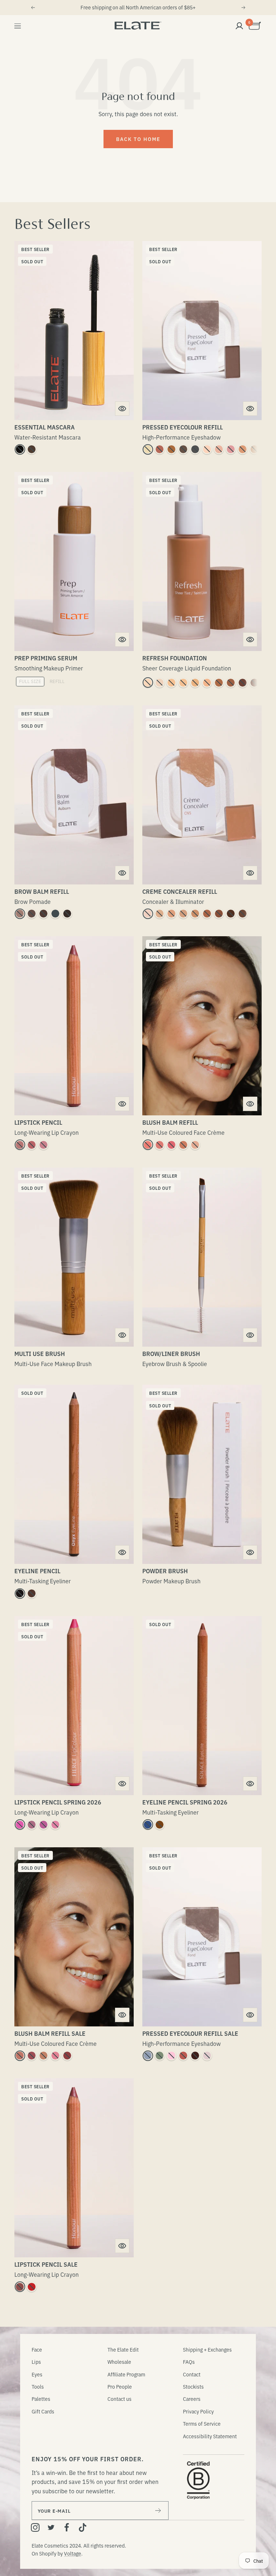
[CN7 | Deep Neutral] (243, 914)
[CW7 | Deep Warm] (231, 914)
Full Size (30, 681)
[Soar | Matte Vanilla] (219, 449)
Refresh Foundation (175, 658)
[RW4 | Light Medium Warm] (195, 683)
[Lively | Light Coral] (55, 1825)
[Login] (239, 26)
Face (37, 2349)
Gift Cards (43, 2411)
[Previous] (33, 8)
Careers (192, 2399)
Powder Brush (165, 1571)
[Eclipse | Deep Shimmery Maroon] (195, 2056)
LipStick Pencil (38, 1122)
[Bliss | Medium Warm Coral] (183, 1145)
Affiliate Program (126, 2374)
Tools (38, 2386)
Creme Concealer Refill (180, 891)
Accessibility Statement (210, 2436)
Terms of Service (202, 2423)
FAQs (189, 2362)
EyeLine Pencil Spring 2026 (185, 1802)
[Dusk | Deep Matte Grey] (195, 449)
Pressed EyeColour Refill (183, 427)
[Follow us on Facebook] (67, 2527)
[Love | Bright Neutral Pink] (171, 1145)
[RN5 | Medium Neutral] (207, 683)
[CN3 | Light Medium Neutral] (183, 914)
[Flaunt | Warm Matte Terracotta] (160, 449)
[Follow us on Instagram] (35, 2527)
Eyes (37, 2374)
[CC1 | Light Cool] (148, 914)
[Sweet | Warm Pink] (231, 449)
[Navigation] (18, 26)
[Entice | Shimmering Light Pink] (171, 2056)
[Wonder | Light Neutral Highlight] (195, 1145)
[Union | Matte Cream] (207, 449)
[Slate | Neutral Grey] (55, 914)
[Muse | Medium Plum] (32, 1825)
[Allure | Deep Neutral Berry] (67, 2056)
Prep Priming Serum (46, 658)
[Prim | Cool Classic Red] (32, 2287)
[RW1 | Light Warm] (148, 683)
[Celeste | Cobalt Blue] (148, 1825)
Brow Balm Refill (42, 891)
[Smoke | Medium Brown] (32, 914)
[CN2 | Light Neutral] (160, 914)
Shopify (48, 2553)
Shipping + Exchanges (207, 2349)
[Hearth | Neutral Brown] (32, 1593)
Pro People (120, 2386)
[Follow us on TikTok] (83, 2527)
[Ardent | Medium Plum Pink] (43, 1145)
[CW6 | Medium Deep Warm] (219, 914)
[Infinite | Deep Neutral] (20, 2287)
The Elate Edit (123, 2349)
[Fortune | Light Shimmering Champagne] (148, 449)
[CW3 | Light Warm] (171, 914)
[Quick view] (122, 409)
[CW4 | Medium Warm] (195, 914)
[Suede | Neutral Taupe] (20, 914)
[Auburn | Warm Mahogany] (43, 914)
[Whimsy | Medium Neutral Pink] (160, 1145)
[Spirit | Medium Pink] (43, 1825)
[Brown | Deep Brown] (32, 449)
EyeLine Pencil (37, 1571)
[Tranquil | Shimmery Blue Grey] (148, 2056)
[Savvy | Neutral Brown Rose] (20, 2056)
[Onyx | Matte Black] (20, 1593)
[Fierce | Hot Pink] (20, 1825)
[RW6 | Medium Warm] (219, 683)
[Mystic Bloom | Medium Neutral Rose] (55, 2056)
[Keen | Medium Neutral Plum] (32, 2056)
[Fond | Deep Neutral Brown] (183, 449)
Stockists (193, 2386)
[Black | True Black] (20, 449)
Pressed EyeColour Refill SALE (190, 2033)
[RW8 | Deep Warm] (243, 683)
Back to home (138, 139)
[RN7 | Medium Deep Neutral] (231, 683)
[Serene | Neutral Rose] (20, 1145)
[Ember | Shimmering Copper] (171, 449)
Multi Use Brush (40, 1353)
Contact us (119, 2399)
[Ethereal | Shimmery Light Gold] (243, 449)
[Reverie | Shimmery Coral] (183, 2056)
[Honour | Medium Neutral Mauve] (32, 1145)
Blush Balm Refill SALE (50, 2033)
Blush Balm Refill (170, 1122)
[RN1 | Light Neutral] (160, 683)
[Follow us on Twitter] (51, 2527)
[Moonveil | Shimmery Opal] (207, 2056)
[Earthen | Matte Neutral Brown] (254, 449)
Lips (36, 2362)
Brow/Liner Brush (171, 1353)
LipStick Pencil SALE (46, 2264)
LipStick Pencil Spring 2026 (58, 1802)
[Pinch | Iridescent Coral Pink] (148, 1145)
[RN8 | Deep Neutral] (254, 683)
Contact (192, 2374)
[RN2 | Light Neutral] (171, 683)
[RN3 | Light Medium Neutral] (183, 683)
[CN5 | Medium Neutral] (207, 914)
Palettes (41, 2399)
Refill (57, 681)
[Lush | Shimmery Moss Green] (160, 2056)
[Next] (244, 8)
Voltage (73, 2553)
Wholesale (119, 2362)
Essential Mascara (45, 427)
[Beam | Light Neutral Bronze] (43, 2056)
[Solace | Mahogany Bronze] (160, 1825)
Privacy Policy (198, 2411)
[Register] (158, 2511)
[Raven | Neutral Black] (67, 914)
